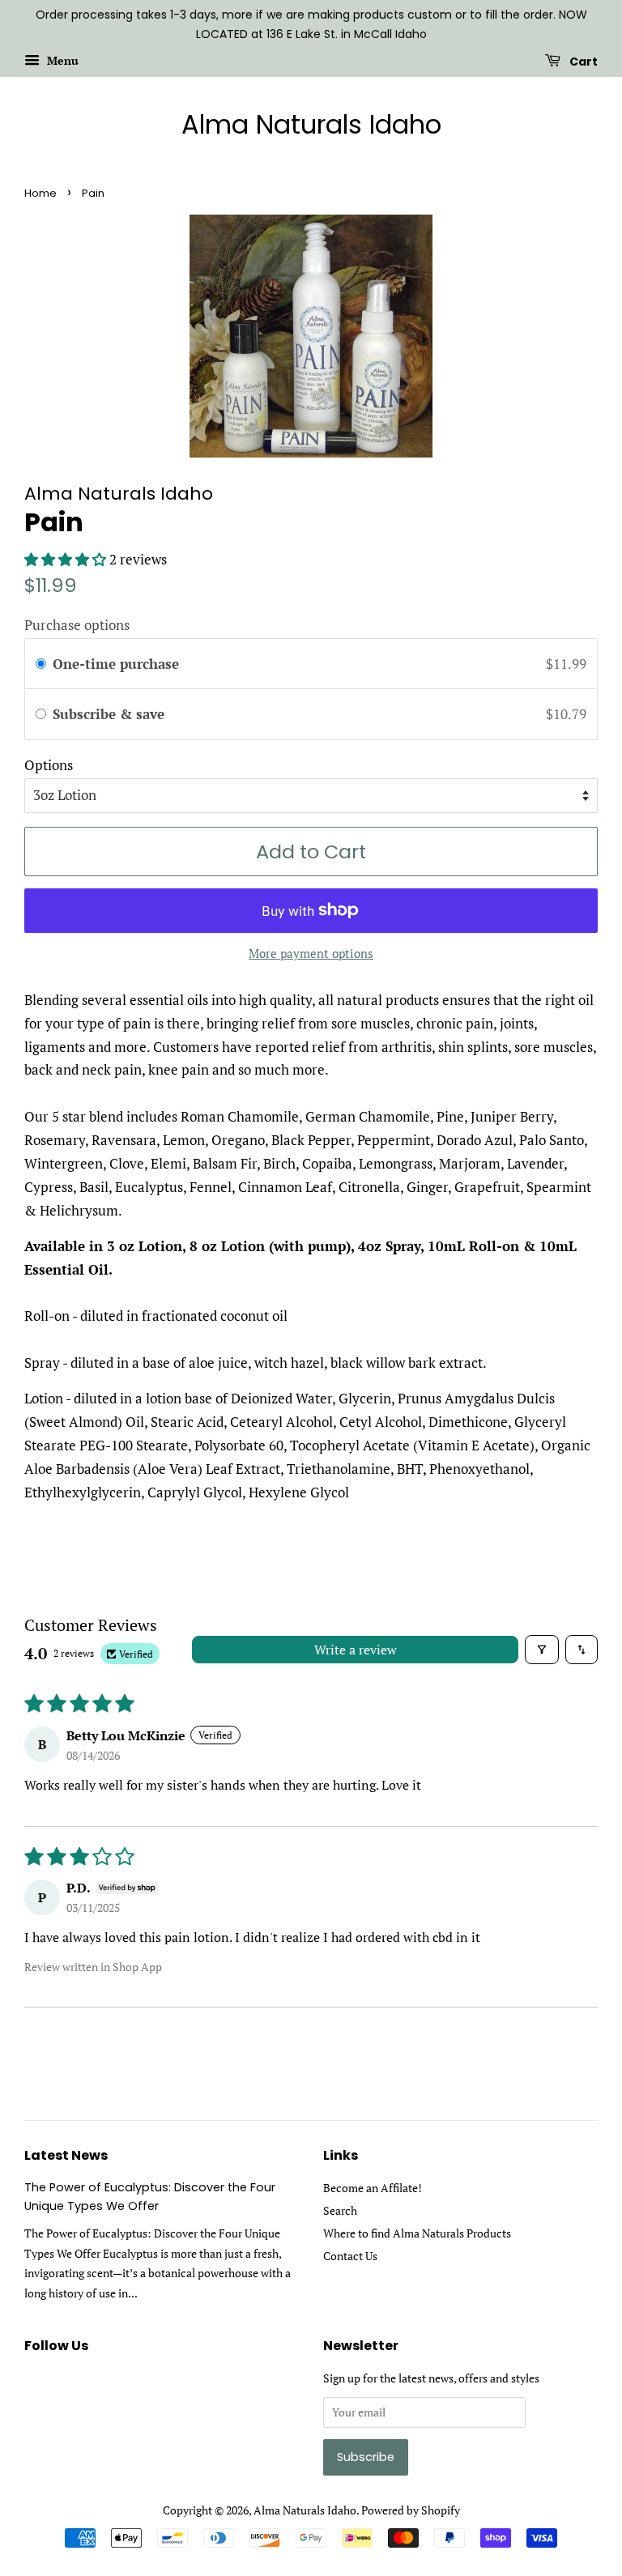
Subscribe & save (111, 714)
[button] (67, 559)
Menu (61, 60)
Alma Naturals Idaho (311, 125)
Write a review (356, 1650)
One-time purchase (116, 664)
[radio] (41, 664)
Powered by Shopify (411, 2510)
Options (49, 765)
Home (40, 193)
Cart (582, 61)
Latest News (66, 2155)
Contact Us (350, 2256)
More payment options (311, 953)
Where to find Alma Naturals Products (417, 2233)
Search (340, 2210)
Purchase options (77, 625)
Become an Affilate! (373, 2188)
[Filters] (542, 1650)
